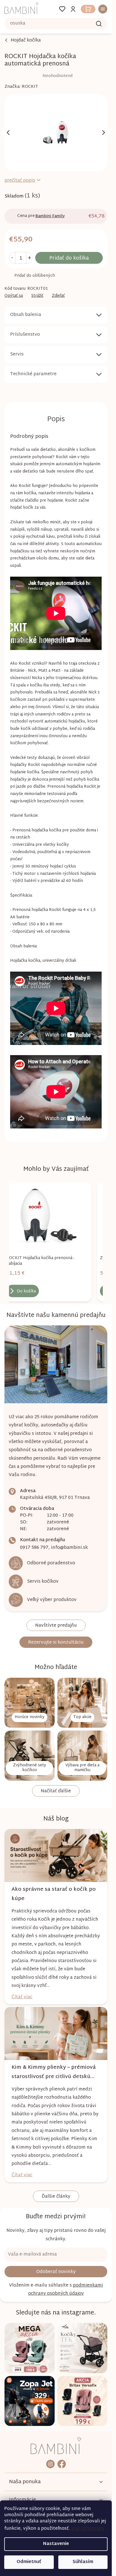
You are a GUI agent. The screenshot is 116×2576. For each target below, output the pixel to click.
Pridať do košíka (69, 258)
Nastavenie (56, 2544)
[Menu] (101, 9)
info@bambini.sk (69, 1548)
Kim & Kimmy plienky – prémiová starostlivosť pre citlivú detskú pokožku (54, 2072)
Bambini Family (50, 216)
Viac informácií (88, 2529)
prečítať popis (20, 181)
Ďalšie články (56, 2197)
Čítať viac (22, 1997)
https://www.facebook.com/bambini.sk (62, 2464)
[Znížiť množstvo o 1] (12, 258)
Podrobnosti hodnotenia (39, 76)
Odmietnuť (29, 2562)
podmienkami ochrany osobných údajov (66, 2290)
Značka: (21, 87)
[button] (47, 1282)
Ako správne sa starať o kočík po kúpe (54, 1894)
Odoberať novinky (56, 2272)
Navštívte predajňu (56, 1626)
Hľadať (99, 24)
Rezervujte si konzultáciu (56, 1643)
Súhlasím (83, 2562)
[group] (47, 1242)
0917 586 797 (34, 1548)
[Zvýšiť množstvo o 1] (29, 258)
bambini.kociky (50, 2464)
